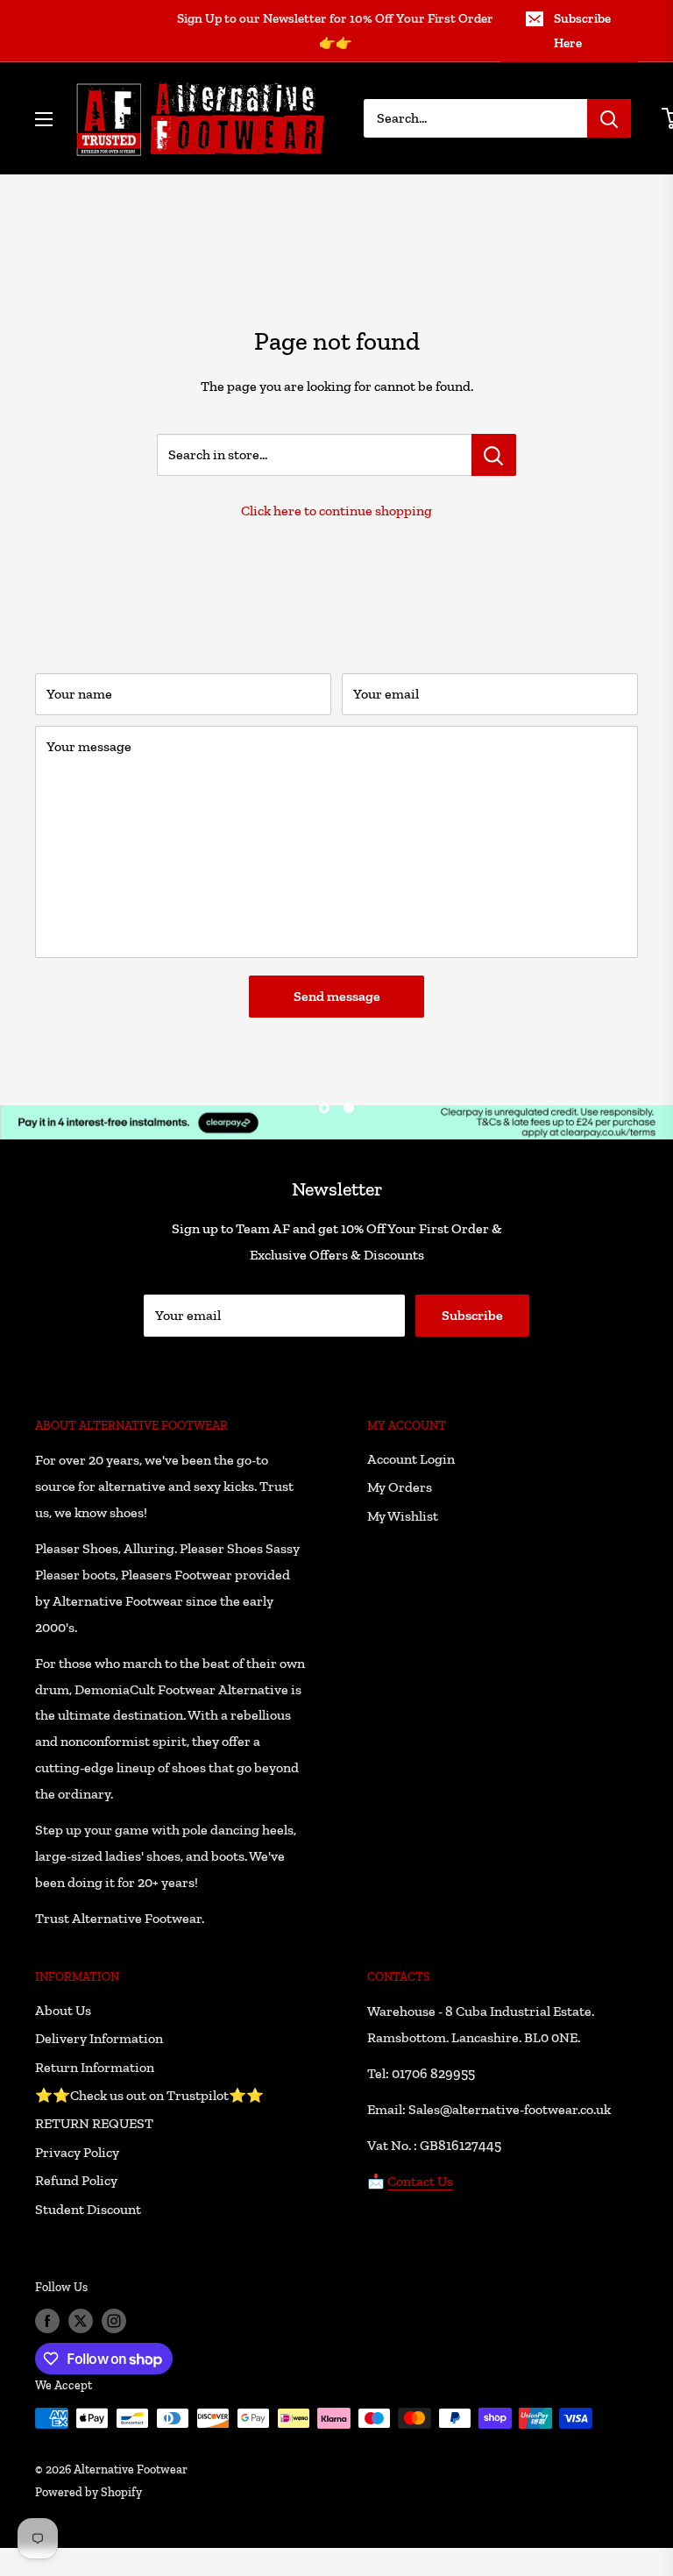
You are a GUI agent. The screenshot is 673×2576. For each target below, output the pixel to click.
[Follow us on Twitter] (81, 2321)
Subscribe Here (582, 31)
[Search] (609, 118)
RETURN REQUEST (94, 2123)
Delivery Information (99, 2038)
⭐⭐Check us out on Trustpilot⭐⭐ (149, 2095)
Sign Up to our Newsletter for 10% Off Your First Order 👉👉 (335, 31)
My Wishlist (403, 1516)
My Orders (400, 1487)
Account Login (411, 1459)
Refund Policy (76, 2180)
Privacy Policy (77, 2152)
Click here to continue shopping (336, 511)
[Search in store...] (494, 455)
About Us (63, 2010)
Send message (337, 996)
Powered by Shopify (89, 2492)
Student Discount (88, 2209)
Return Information (95, 2067)
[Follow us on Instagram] (114, 2321)
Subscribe (472, 1315)
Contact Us (420, 2181)
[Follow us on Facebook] (47, 2321)
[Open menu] (44, 119)
